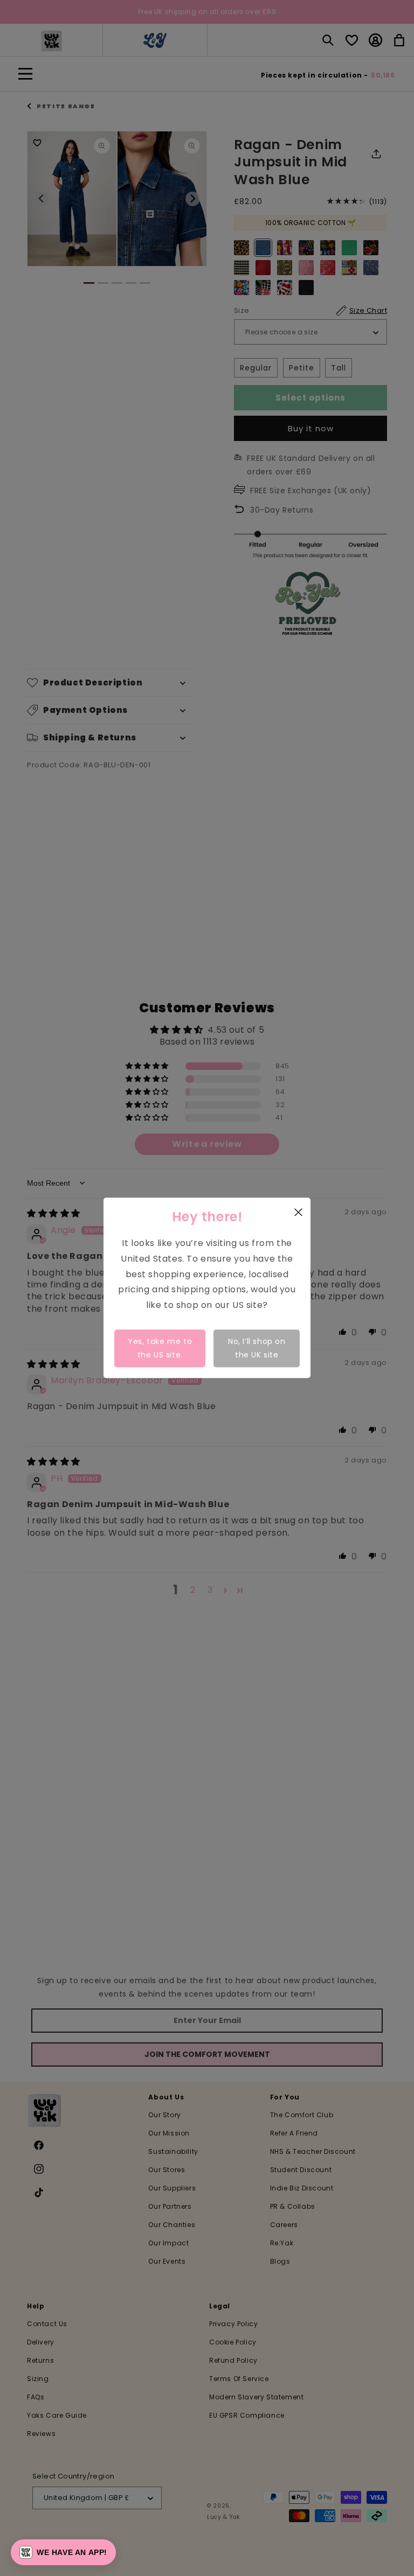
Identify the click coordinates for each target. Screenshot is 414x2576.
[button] (63, 2552)
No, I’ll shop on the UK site (257, 1348)
